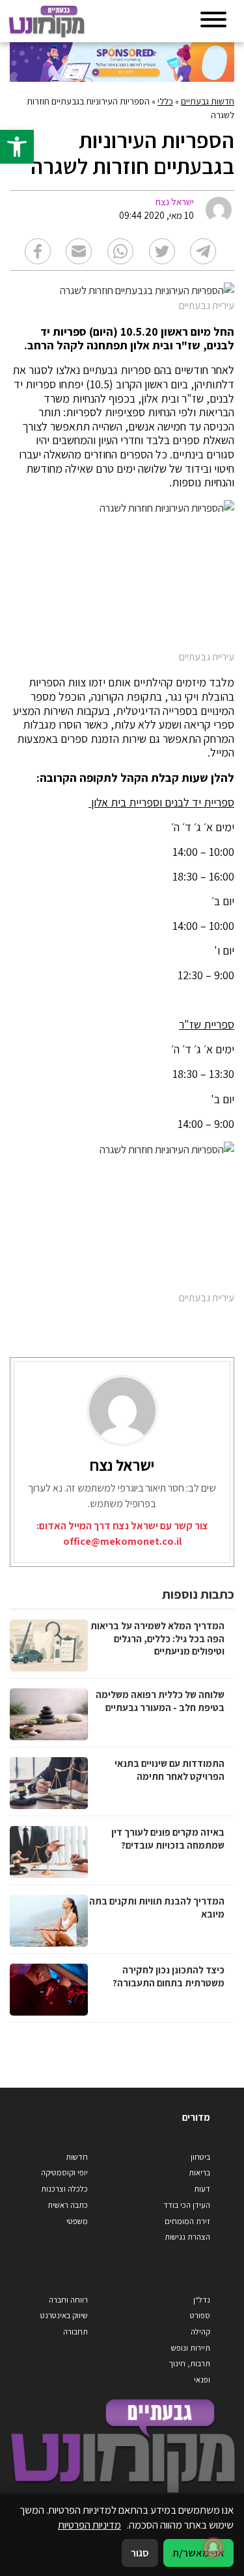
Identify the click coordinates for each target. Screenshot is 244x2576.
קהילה (200, 2332)
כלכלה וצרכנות (64, 2189)
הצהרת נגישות (187, 2237)
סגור (140, 2553)
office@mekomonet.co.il (122, 1541)
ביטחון (200, 2157)
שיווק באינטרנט (64, 2315)
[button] (17, 147)
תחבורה (75, 2332)
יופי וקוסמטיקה (64, 2172)
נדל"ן (202, 2300)
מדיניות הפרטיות (89, 2525)
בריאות (199, 2172)
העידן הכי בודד (187, 2205)
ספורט (200, 2315)
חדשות (77, 2157)
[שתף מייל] (79, 251)
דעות (202, 2189)
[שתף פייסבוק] (38, 251)
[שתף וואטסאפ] (120, 251)
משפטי (77, 2221)
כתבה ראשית (68, 2205)
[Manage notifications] (213, 2547)
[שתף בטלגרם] (203, 251)
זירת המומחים (187, 2221)
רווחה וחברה (68, 2300)
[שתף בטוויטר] (162, 251)
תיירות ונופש (191, 2348)
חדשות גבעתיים (208, 101)
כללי (165, 101)
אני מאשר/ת (198, 2553)
